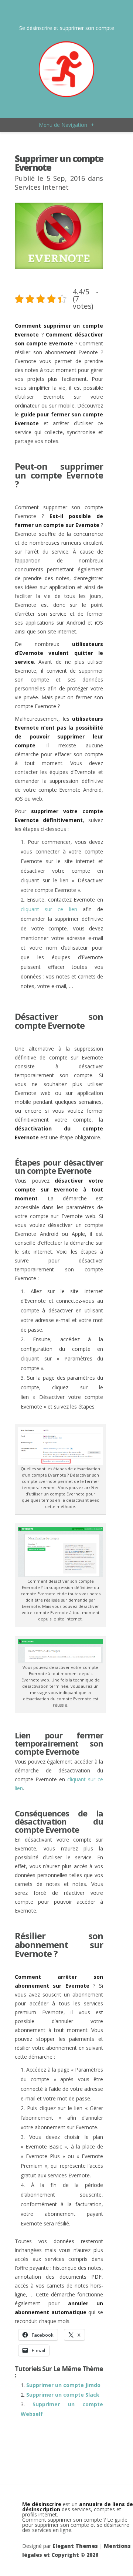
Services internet (42, 187)
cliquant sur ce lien (49, 909)
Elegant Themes (75, 2546)
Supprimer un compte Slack (63, 2395)
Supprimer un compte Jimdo (63, 2385)
